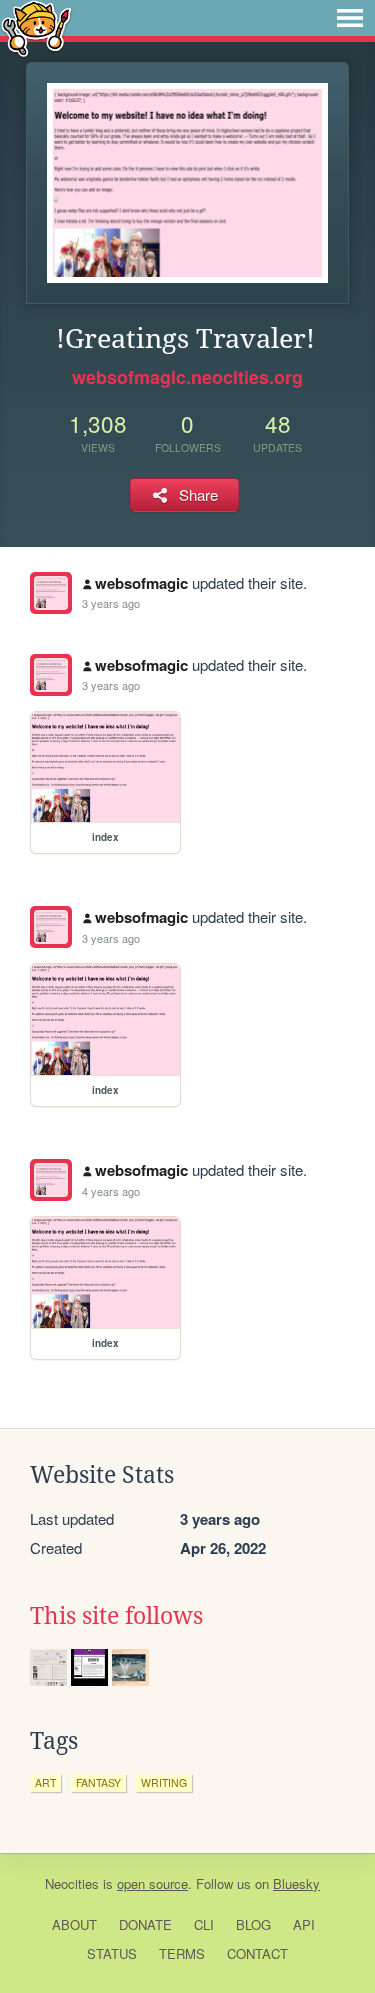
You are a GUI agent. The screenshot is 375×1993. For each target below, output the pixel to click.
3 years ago (111, 603)
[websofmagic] (51, 593)
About (74, 1924)
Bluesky (296, 1883)
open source (152, 1883)
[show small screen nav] (350, 18)
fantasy (98, 1782)
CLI (204, 1924)
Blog (253, 1924)
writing (164, 1782)
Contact (257, 1953)
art (45, 1782)
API (304, 1924)
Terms (182, 1953)
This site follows (116, 1616)
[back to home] (36, 27)
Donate (145, 1924)
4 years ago (111, 1191)
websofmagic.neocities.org (187, 377)
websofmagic (141, 583)
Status (112, 1953)
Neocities (72, 1883)
